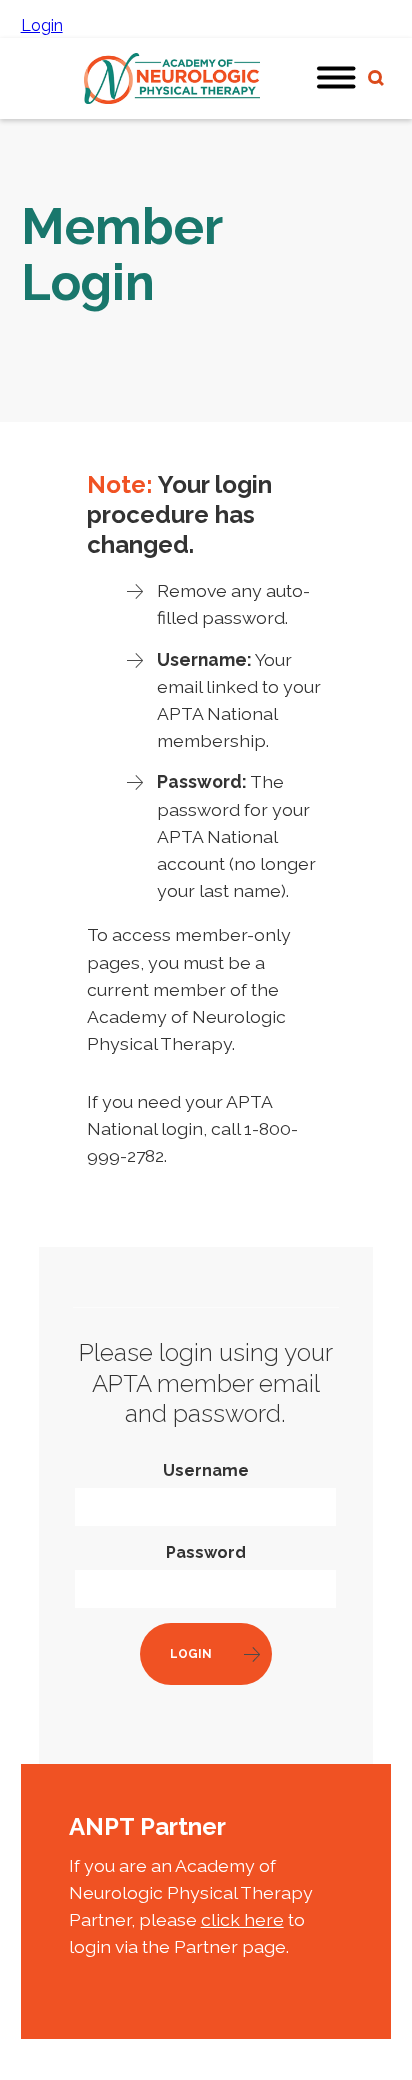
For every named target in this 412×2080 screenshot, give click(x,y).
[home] (166, 78)
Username (206, 1470)
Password (206, 1552)
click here (242, 1919)
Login (42, 25)
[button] (337, 79)
